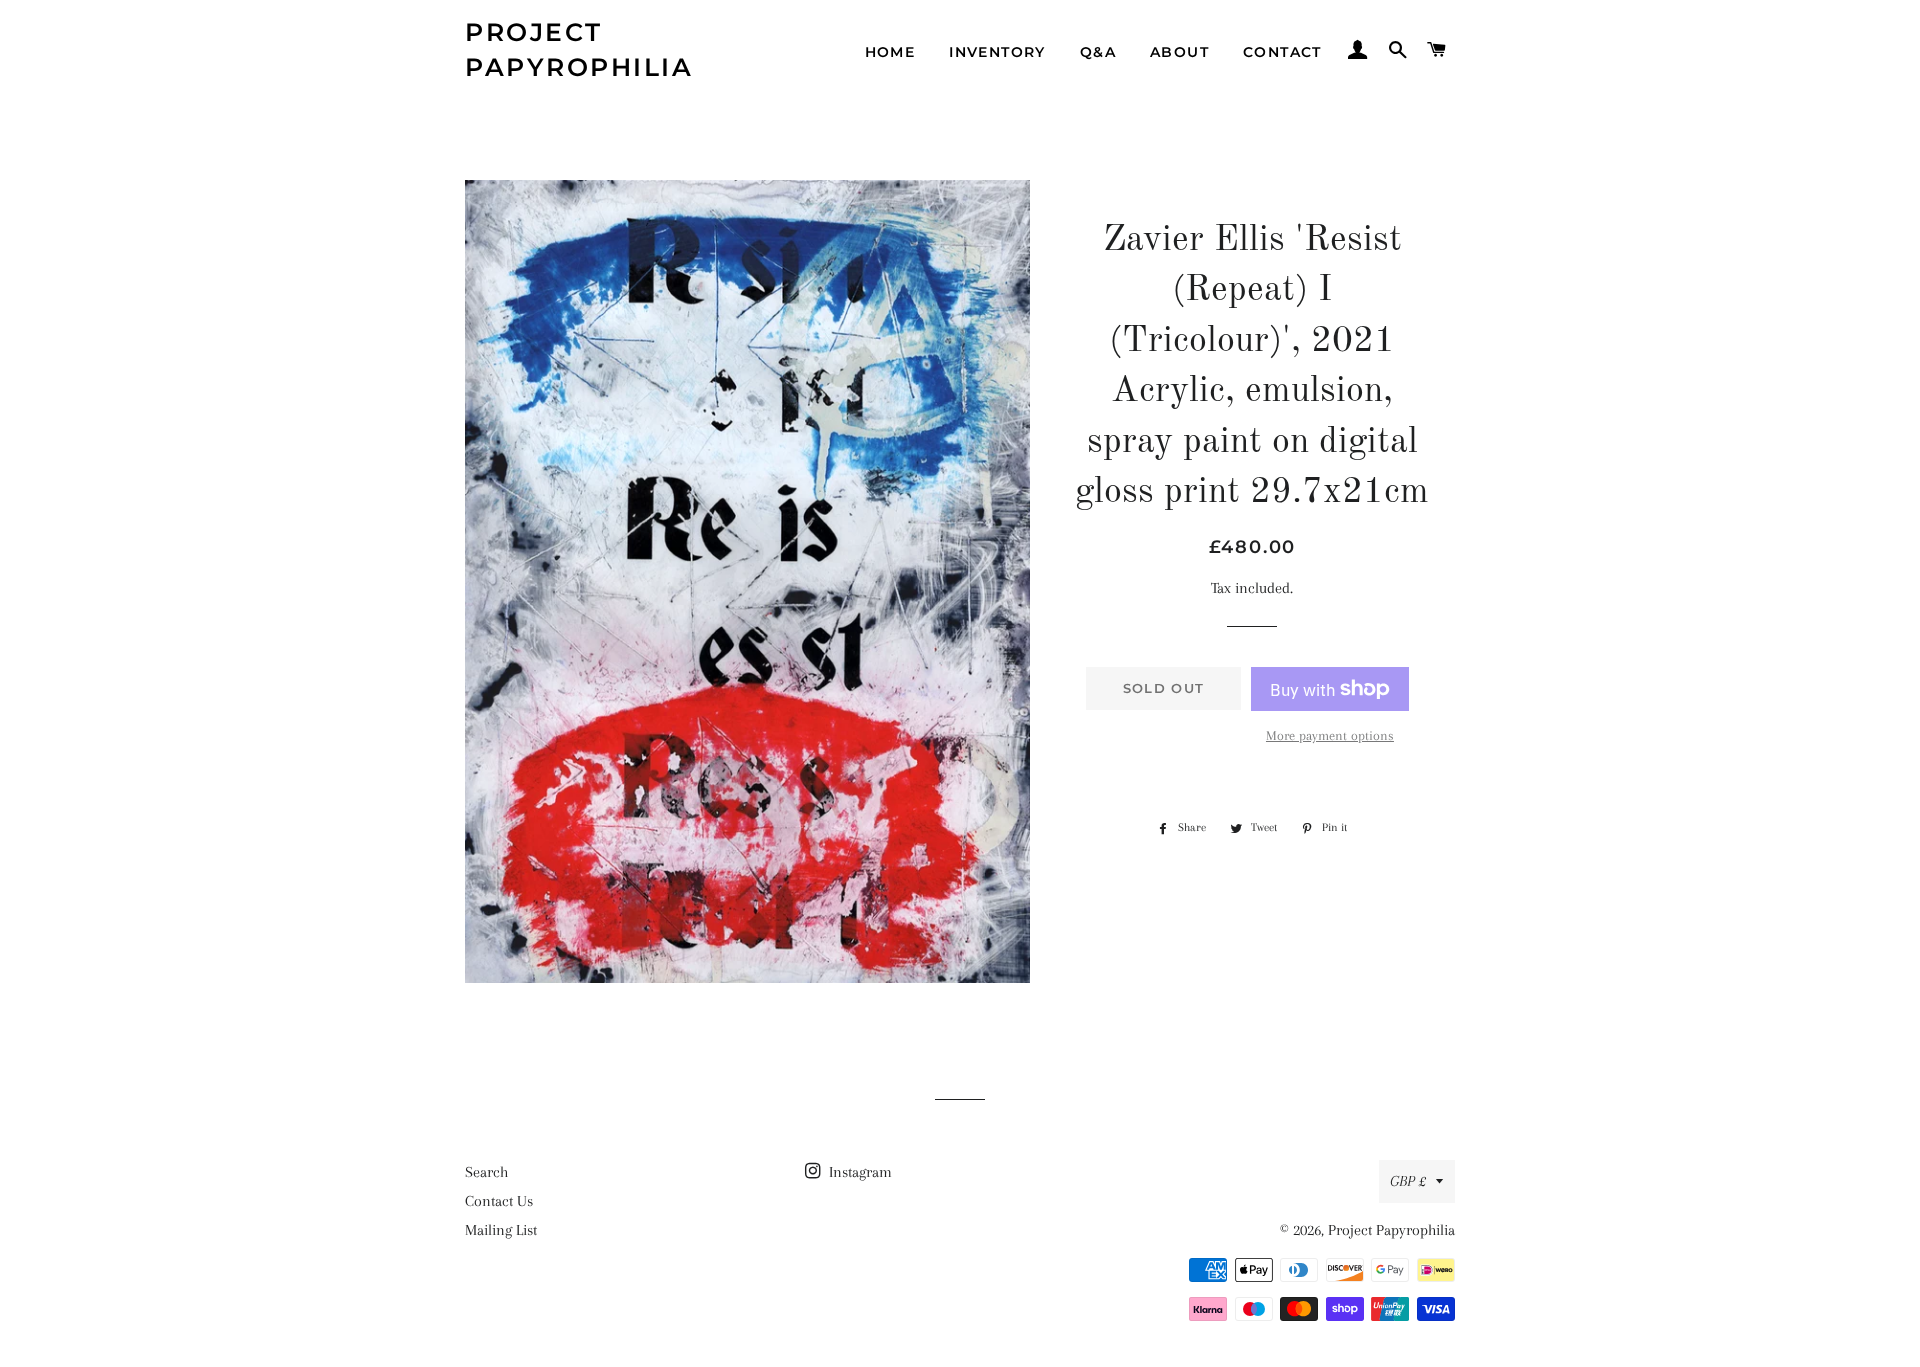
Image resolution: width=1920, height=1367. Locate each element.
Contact (1282, 52)
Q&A (1098, 52)
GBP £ (1408, 1181)
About (1179, 52)
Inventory (997, 52)
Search (486, 1172)
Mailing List (501, 1230)
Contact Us (499, 1201)
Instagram (858, 1172)
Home (890, 52)
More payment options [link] (1330, 735)
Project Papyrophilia (579, 49)
